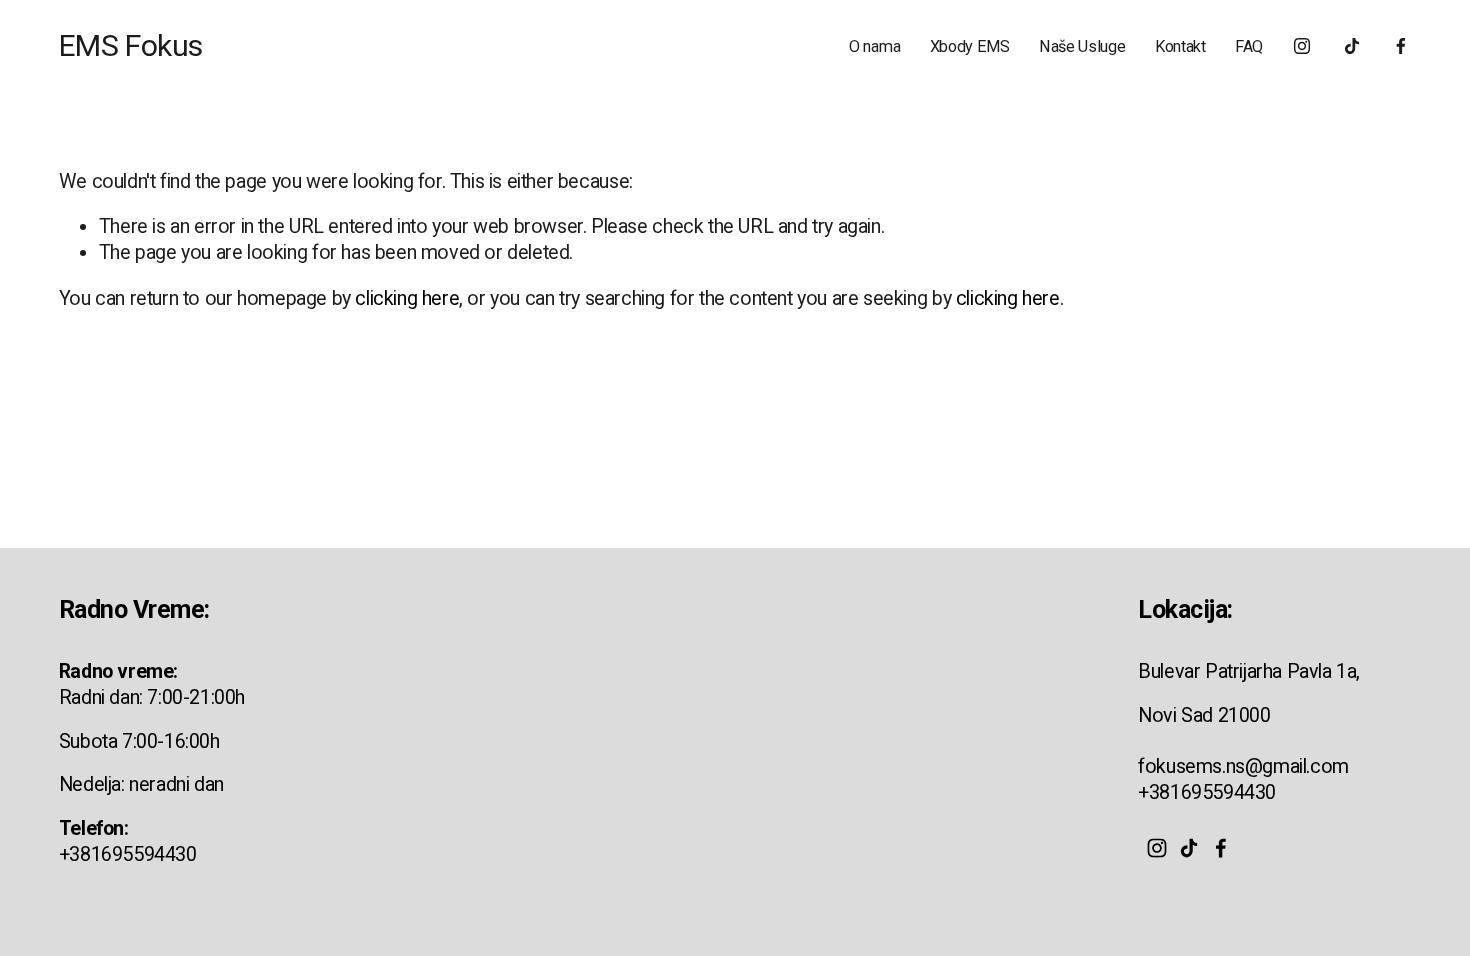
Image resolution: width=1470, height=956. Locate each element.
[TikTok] (1352, 46)
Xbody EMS (970, 46)
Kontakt (1180, 46)
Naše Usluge (1082, 46)
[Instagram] (1302, 46)
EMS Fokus (131, 45)
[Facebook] (1401, 46)
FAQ (1249, 46)
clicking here (407, 298)
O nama (874, 46)
